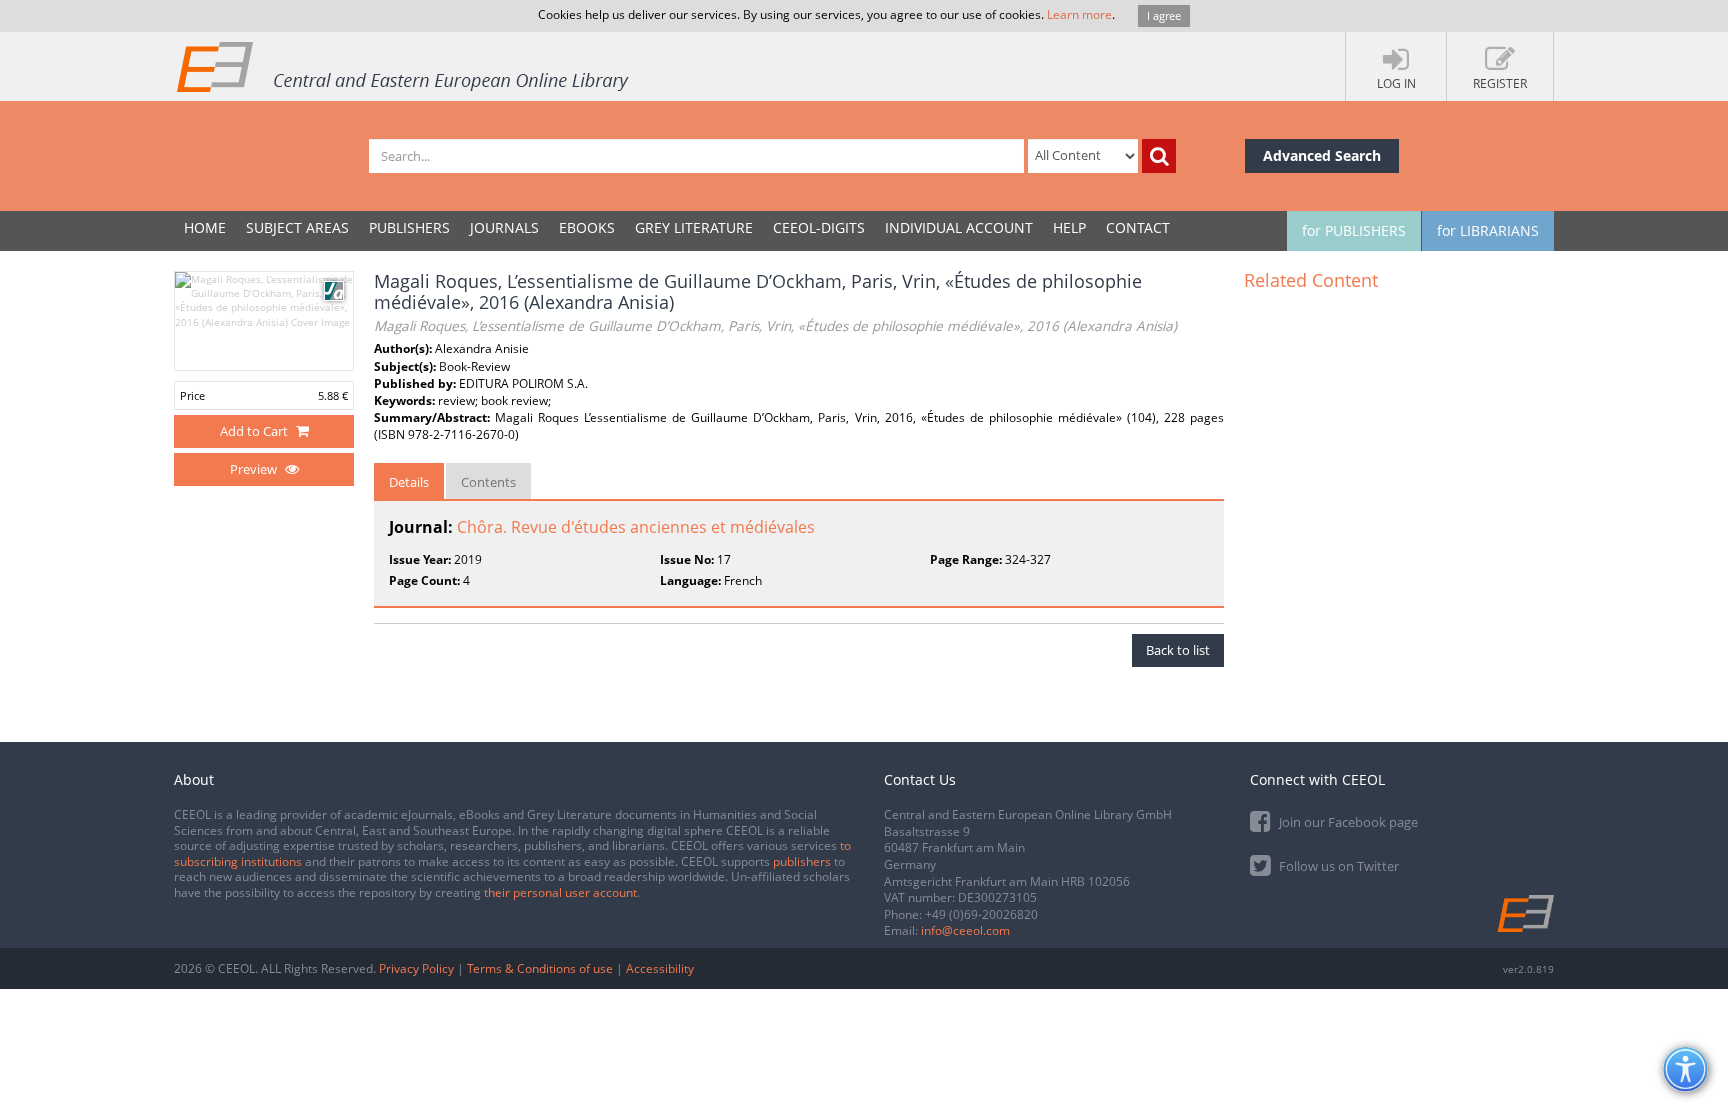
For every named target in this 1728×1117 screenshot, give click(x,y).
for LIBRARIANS (1488, 230)
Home (205, 227)
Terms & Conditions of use (540, 968)
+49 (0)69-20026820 (981, 914)
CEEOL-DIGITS (819, 227)
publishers (802, 861)
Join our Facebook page (1347, 822)
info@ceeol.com (965, 930)
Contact (1138, 227)
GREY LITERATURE (694, 227)
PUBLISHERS (409, 227)
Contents (488, 482)
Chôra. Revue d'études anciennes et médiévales (636, 527)
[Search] (1159, 156)
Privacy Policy (416, 968)
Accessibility (660, 968)
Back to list (1178, 650)
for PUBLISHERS (1354, 230)
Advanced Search (1322, 155)
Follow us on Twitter (1337, 866)
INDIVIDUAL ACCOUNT (959, 227)
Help (1069, 227)
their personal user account (560, 892)
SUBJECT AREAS (297, 227)
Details (409, 482)
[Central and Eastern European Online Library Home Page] (404, 66)
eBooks (587, 227)
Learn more (1079, 14)
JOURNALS (504, 227)
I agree (1164, 15)
